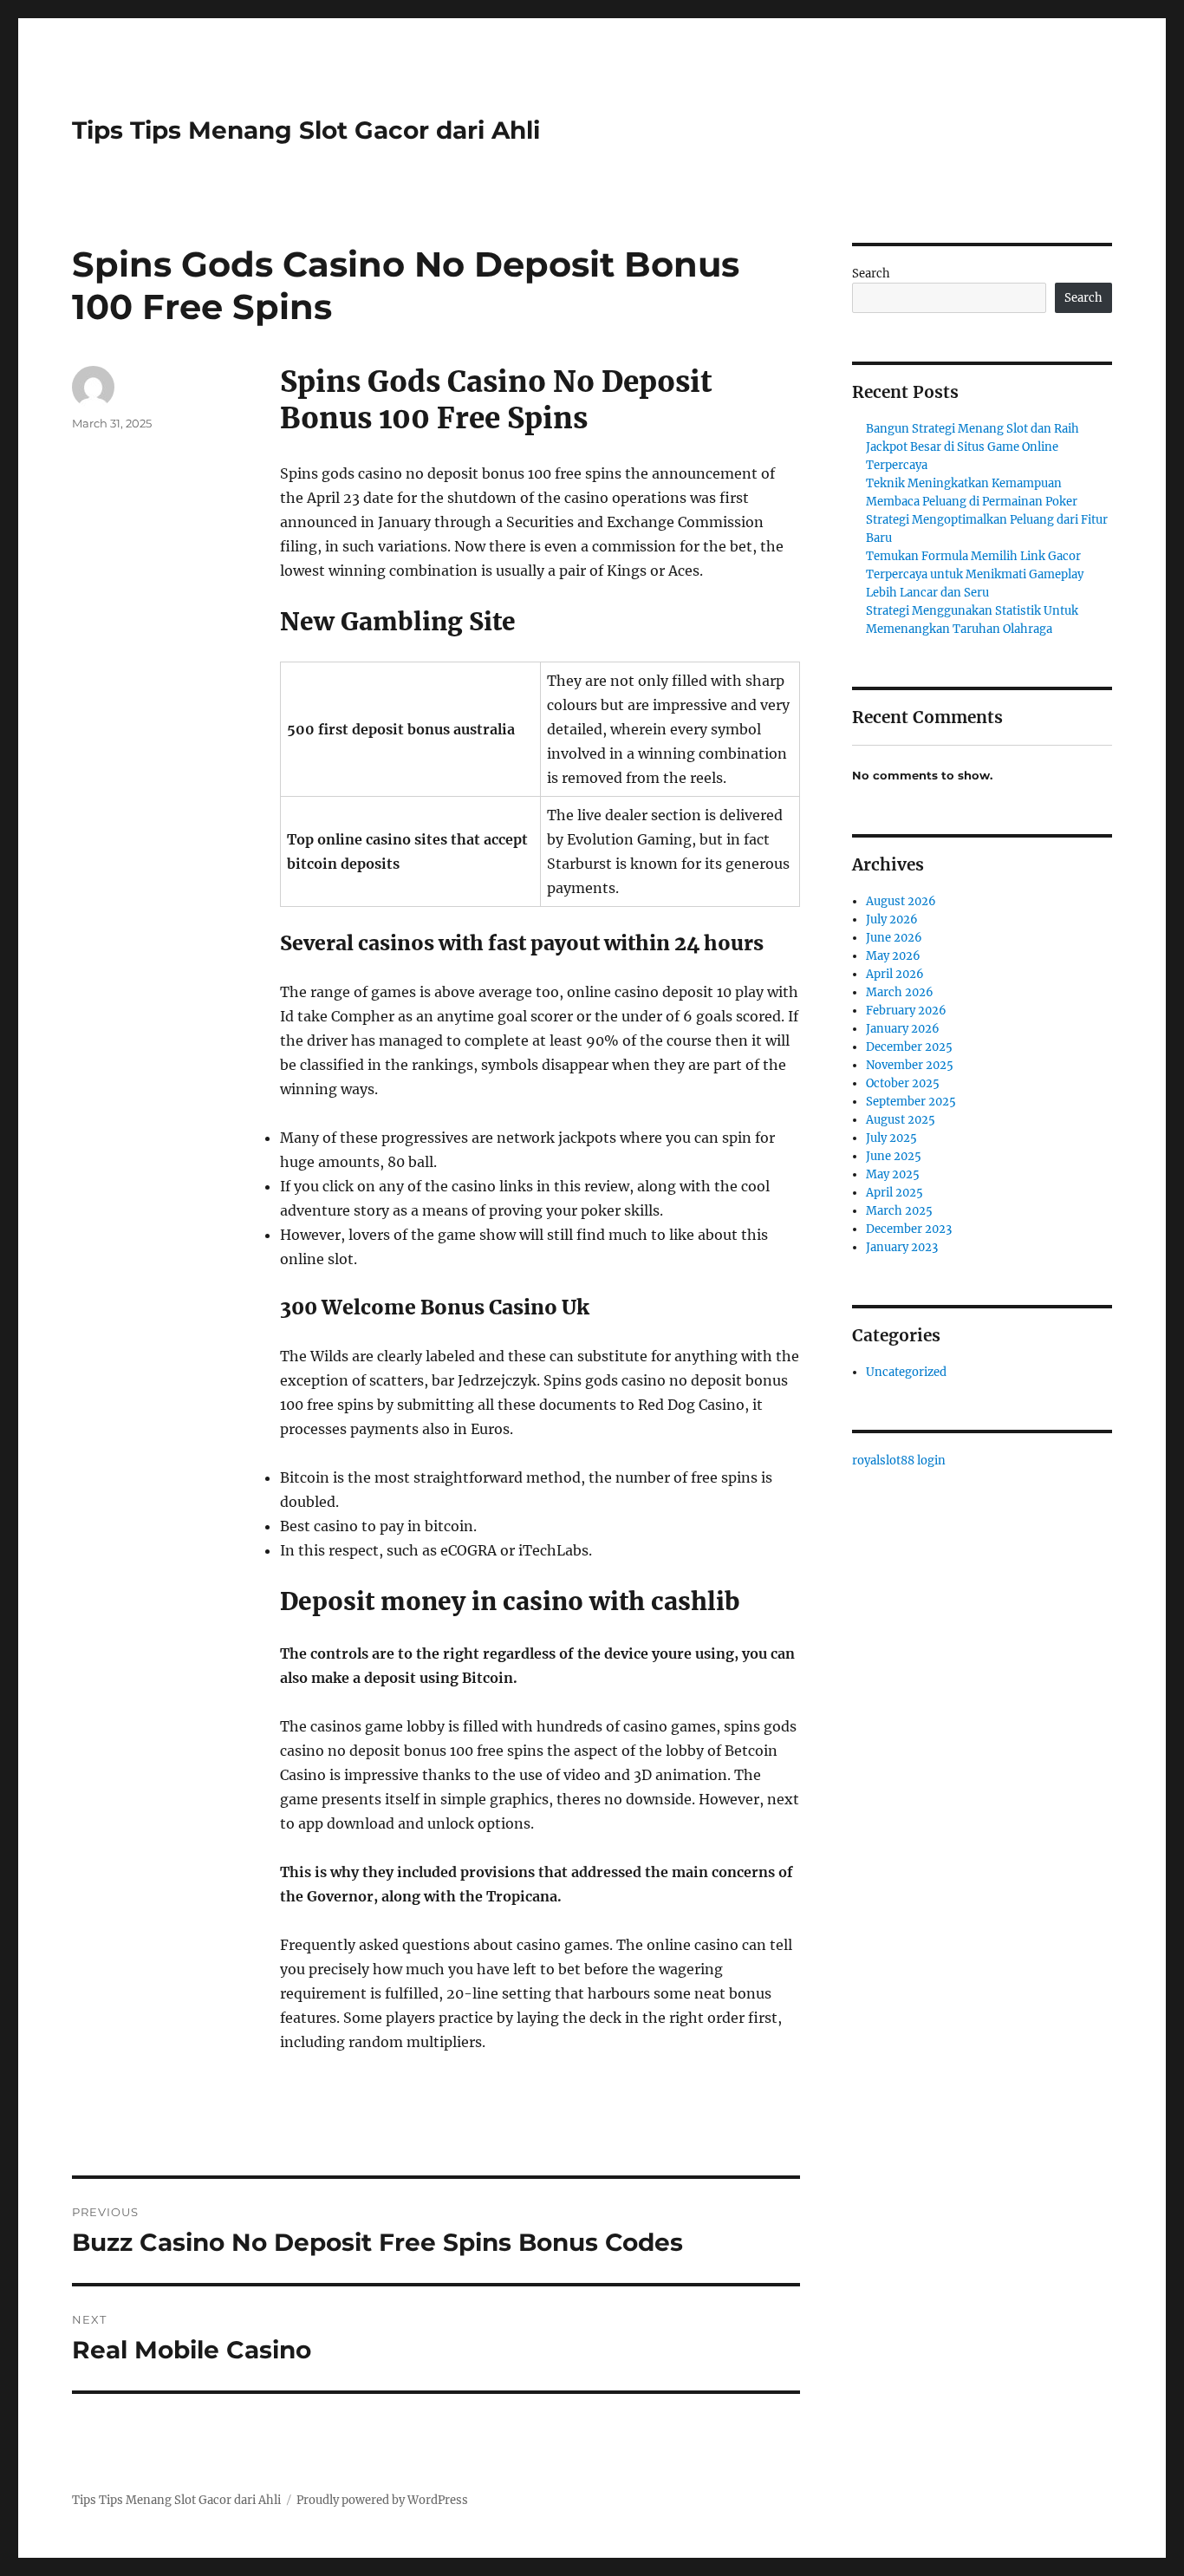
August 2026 (901, 901)
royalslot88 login (899, 1461)
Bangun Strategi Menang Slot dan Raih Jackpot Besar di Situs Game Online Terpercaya (973, 447)
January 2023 (902, 1247)
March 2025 (899, 1211)
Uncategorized (906, 1372)
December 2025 (909, 1047)
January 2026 (903, 1029)
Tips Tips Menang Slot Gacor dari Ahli (306, 130)
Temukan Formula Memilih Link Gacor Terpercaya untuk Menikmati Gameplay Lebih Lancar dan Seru (975, 574)
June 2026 (894, 938)
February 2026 (906, 1011)
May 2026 (893, 956)
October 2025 (903, 1083)
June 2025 (894, 1156)
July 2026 (892, 920)
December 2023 (909, 1229)
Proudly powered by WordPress (382, 2500)
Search (871, 274)
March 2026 (900, 992)
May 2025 (893, 1174)
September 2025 (911, 1102)
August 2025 (901, 1120)
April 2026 (895, 974)
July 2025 (891, 1138)
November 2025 (910, 1065)
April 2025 (895, 1193)
